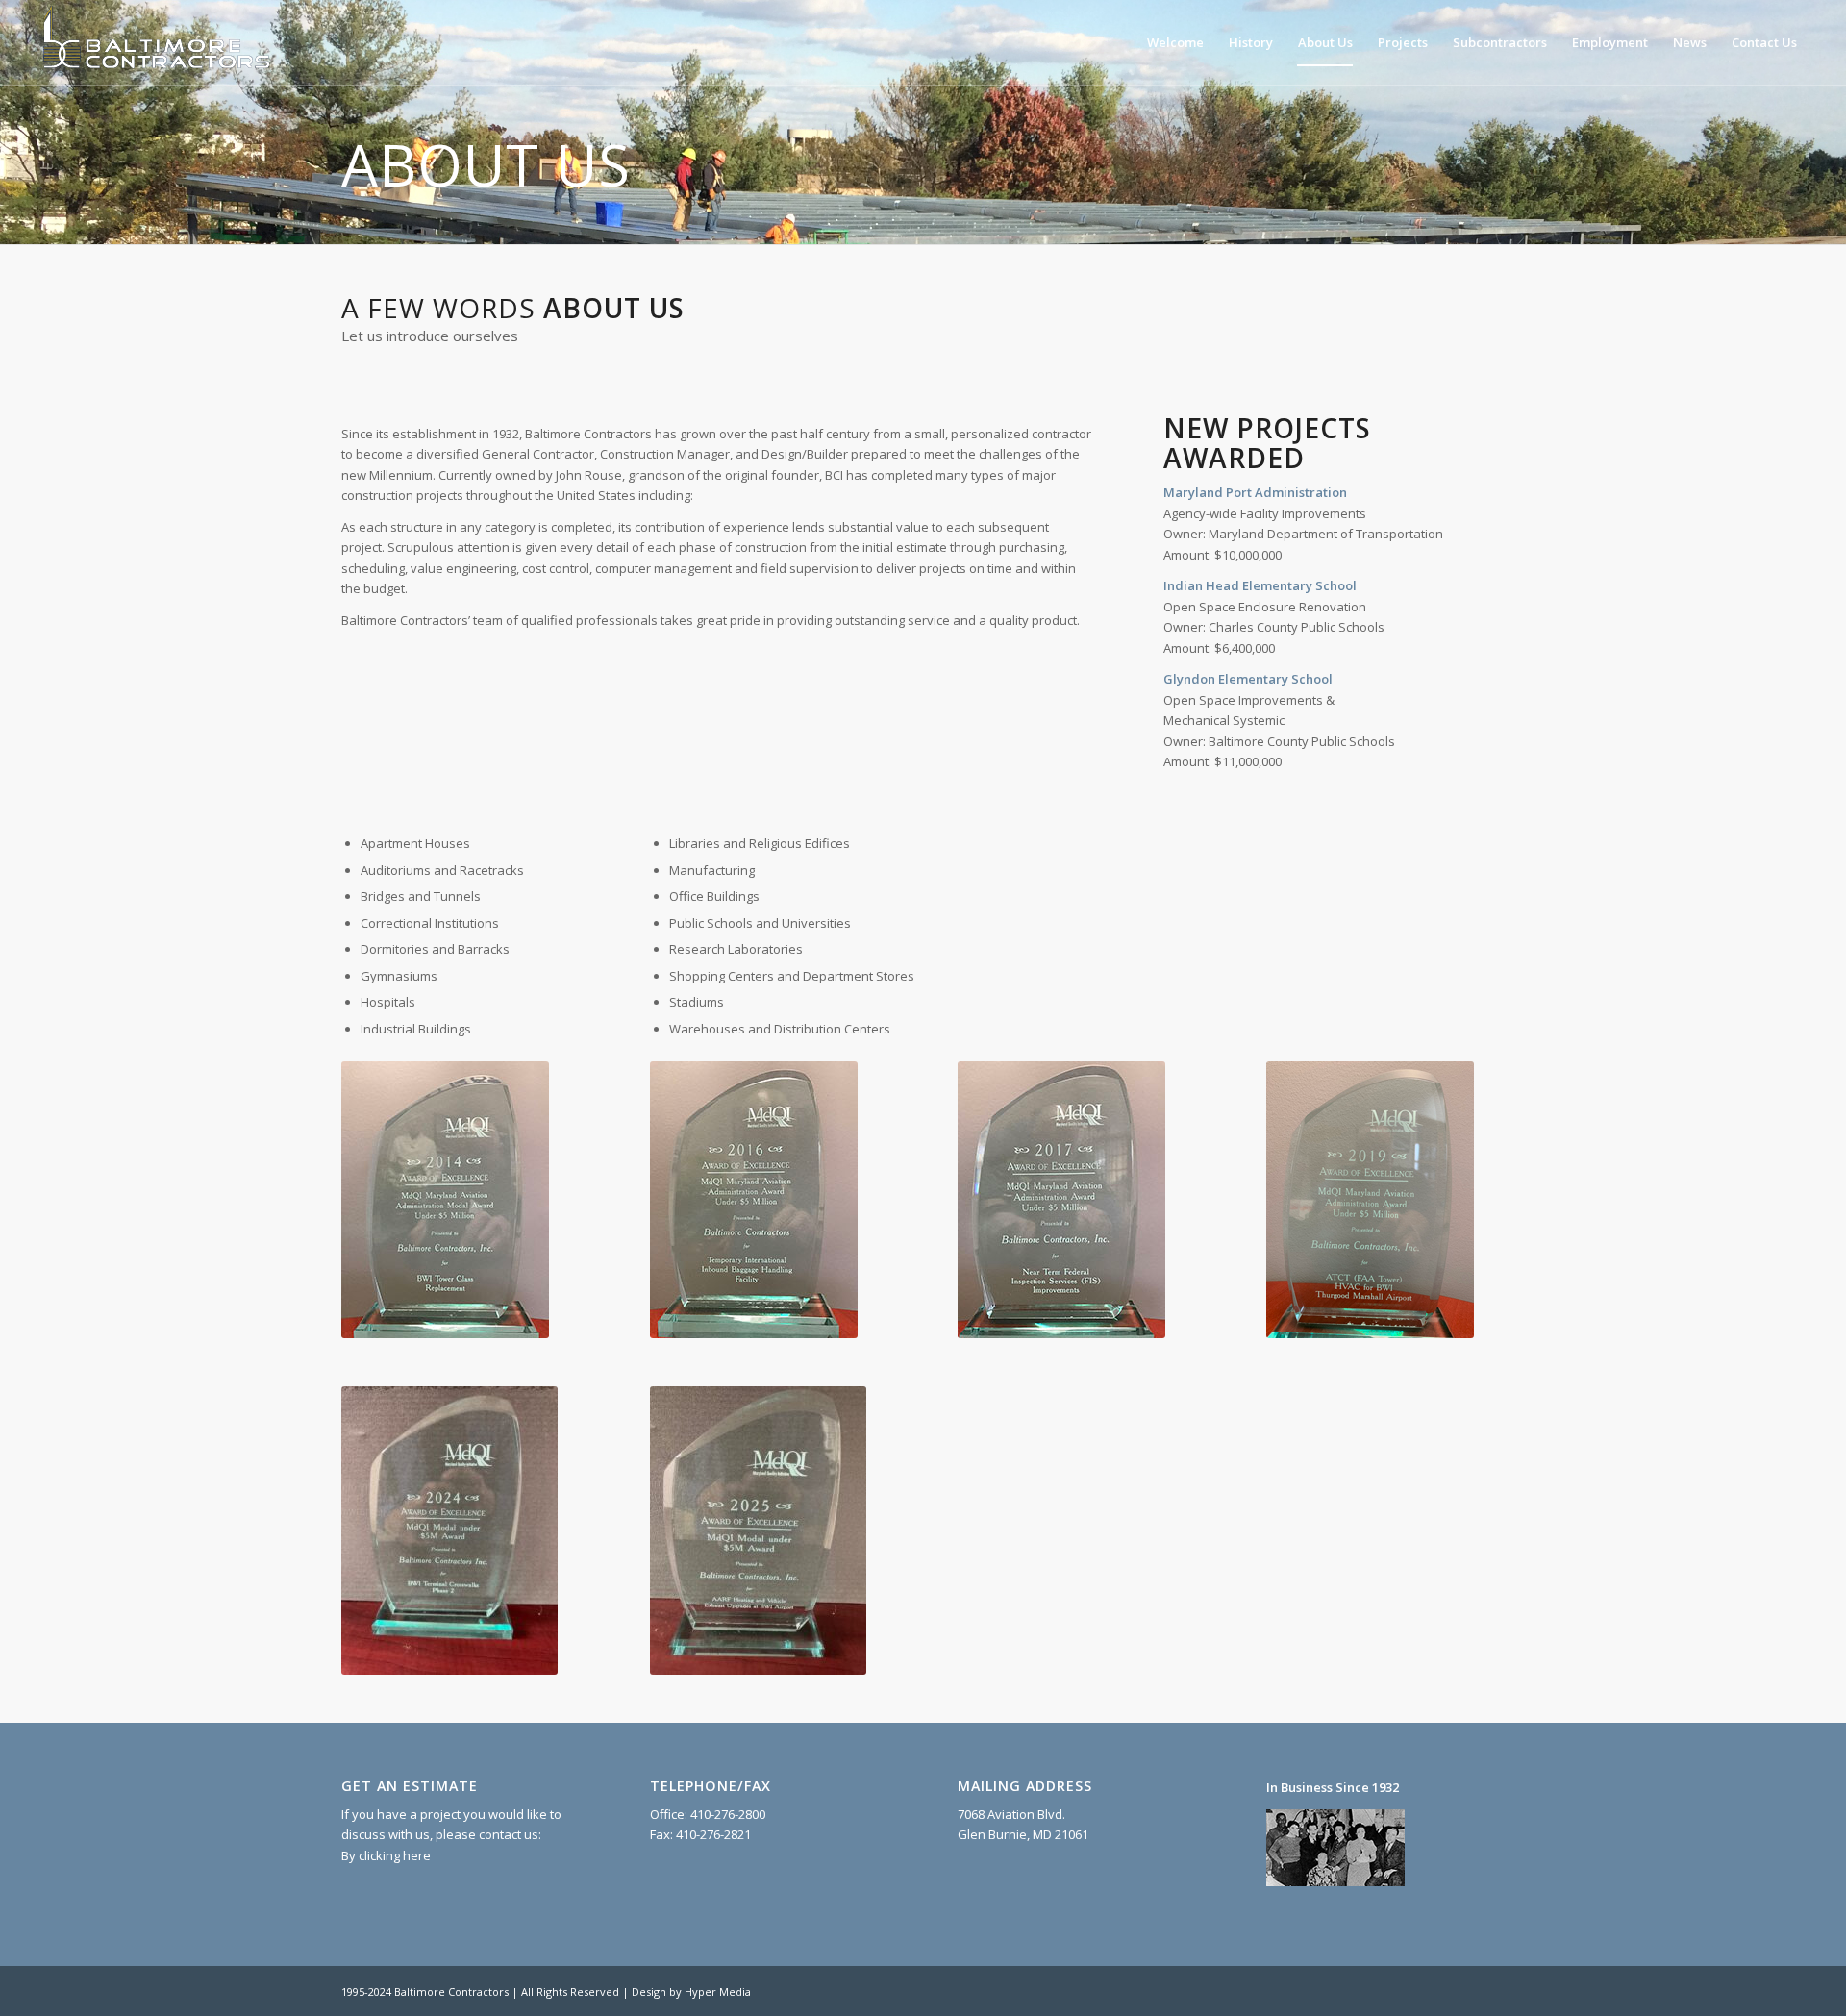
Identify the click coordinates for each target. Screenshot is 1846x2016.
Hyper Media (718, 1991)
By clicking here (386, 1855)
